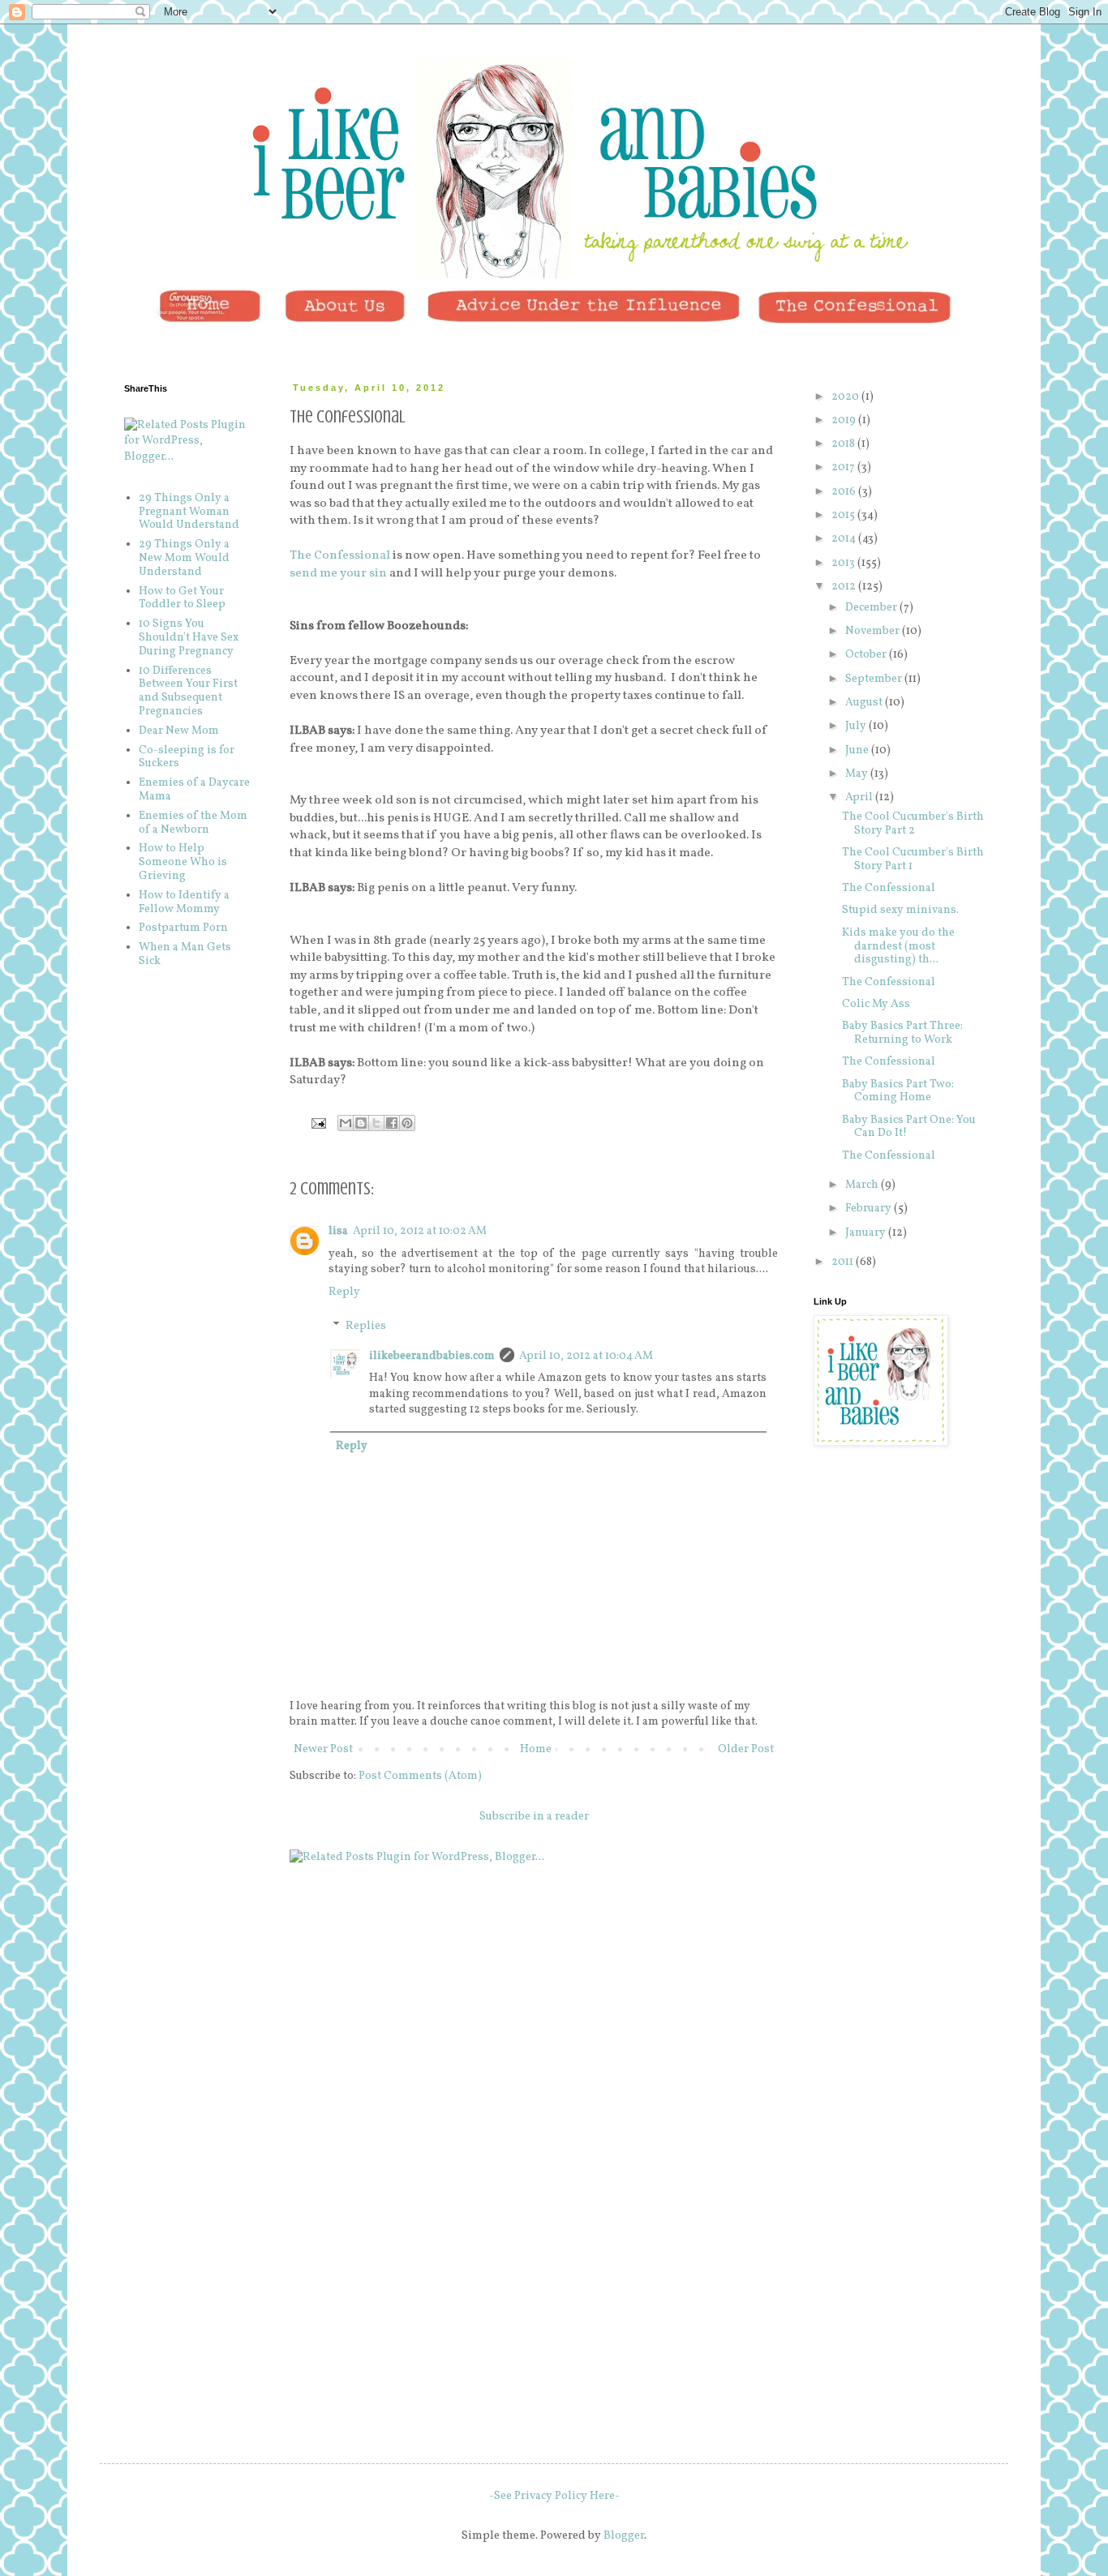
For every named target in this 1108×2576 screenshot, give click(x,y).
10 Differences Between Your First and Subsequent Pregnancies (188, 691)
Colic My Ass (876, 1004)
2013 (844, 563)
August (865, 703)
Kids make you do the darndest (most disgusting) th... (898, 947)
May (858, 774)
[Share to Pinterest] (407, 1123)
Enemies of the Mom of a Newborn (193, 823)
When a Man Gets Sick (185, 954)
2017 (844, 467)
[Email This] (346, 1123)
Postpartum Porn (183, 928)
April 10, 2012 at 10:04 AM (586, 1356)
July (857, 726)
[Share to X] (376, 1123)
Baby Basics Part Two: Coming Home (898, 1091)
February (870, 1209)
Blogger (624, 2536)
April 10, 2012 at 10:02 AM (420, 1231)
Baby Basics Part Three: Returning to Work (902, 1033)
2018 (844, 444)
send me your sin (338, 573)
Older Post (746, 1749)
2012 (845, 587)
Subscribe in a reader (534, 1817)
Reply (344, 1292)
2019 (845, 420)
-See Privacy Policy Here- (554, 2496)
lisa (338, 1231)
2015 (844, 515)
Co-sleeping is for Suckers (187, 757)
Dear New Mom (179, 731)
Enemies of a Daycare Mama (194, 790)
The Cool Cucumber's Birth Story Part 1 (913, 859)
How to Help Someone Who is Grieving (183, 862)
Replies (366, 1326)
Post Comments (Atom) (420, 1776)
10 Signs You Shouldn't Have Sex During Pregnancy (189, 638)
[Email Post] (318, 1123)
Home (536, 1749)
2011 (844, 1262)
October (867, 655)
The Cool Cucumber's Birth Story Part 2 (913, 824)
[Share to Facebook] (392, 1123)
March (863, 1185)
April (860, 797)
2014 (845, 539)
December (872, 608)
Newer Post (323, 1749)
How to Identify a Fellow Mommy (184, 902)
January (867, 1233)
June (858, 750)
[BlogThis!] (361, 1123)
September (875, 679)
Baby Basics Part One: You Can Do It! (909, 1127)
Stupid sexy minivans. (900, 910)
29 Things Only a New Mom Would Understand (184, 558)
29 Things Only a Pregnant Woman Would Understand (189, 512)
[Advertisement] (895, 1557)
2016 (845, 492)
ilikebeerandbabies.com (432, 1356)
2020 (846, 397)
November (874, 631)
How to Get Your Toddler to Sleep (182, 598)
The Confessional (340, 555)
